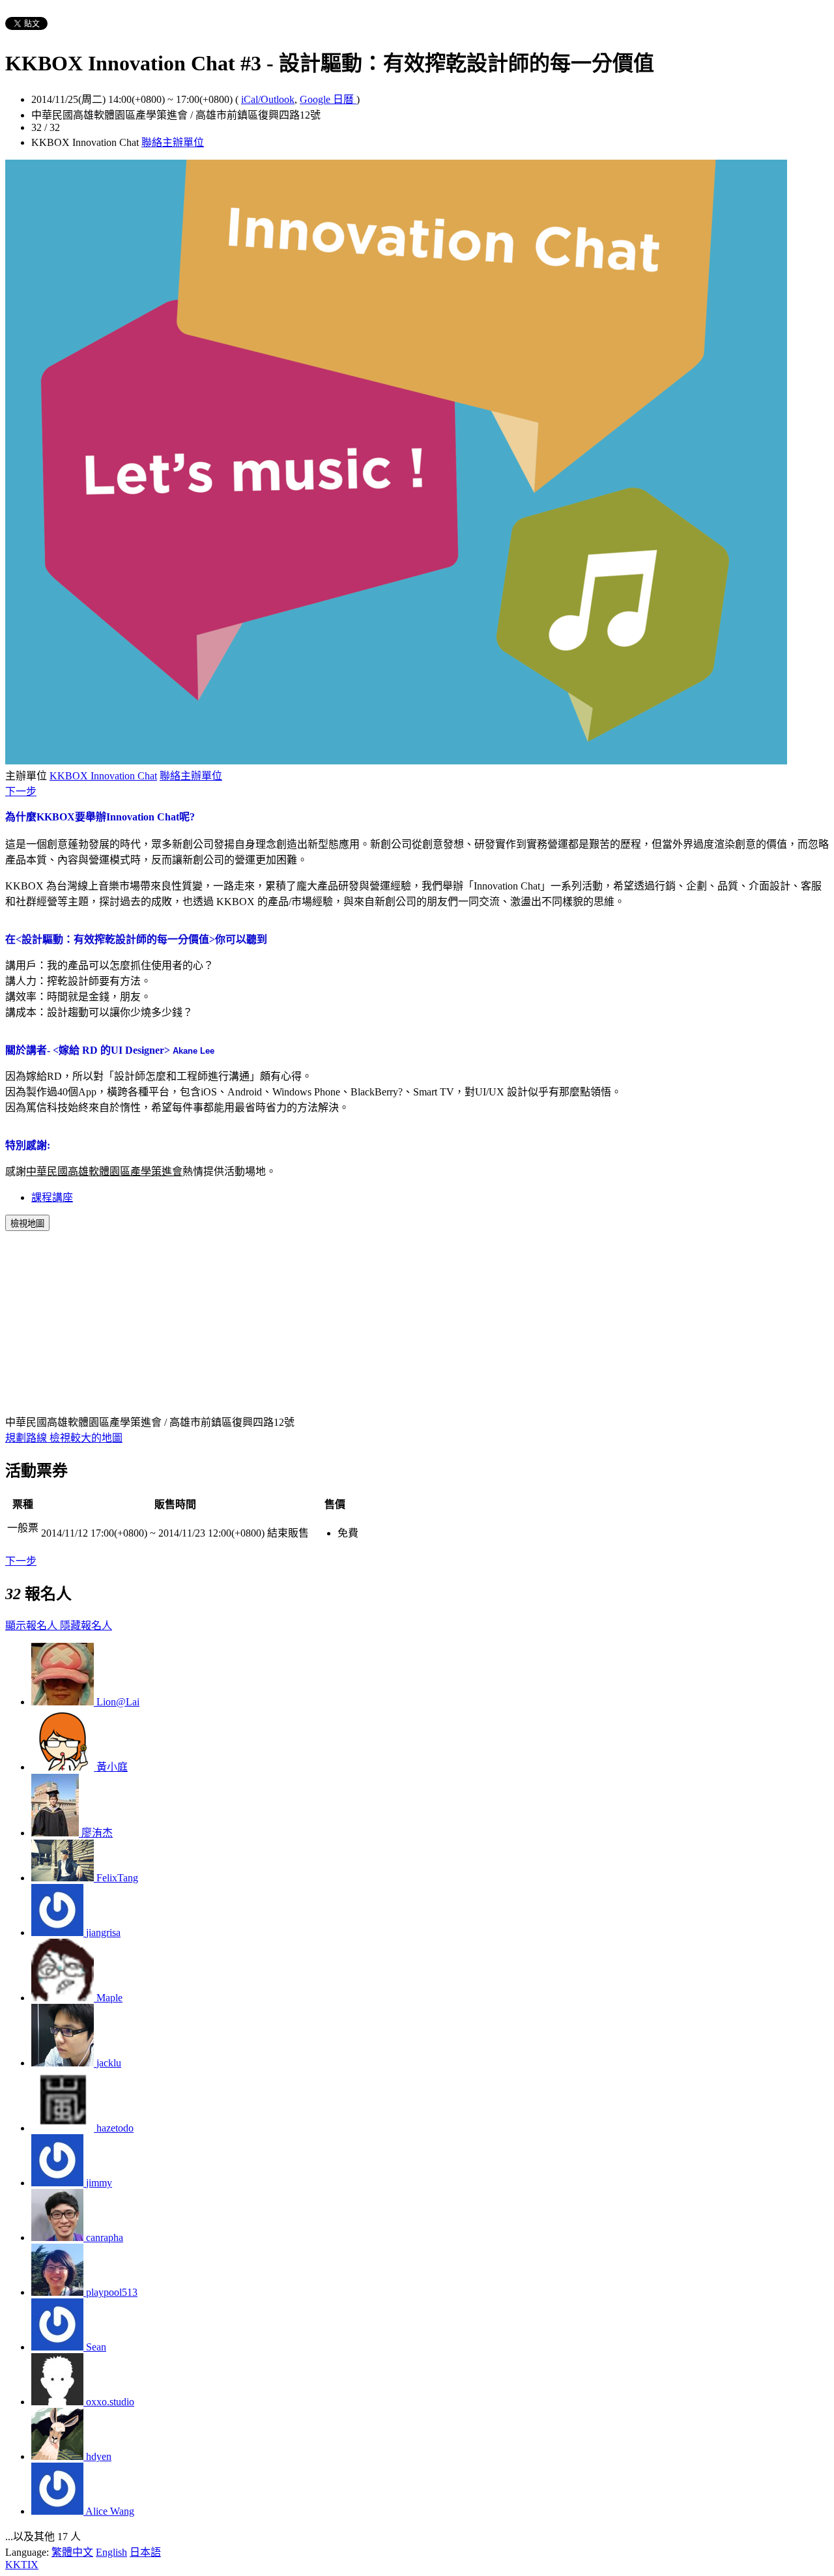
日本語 (145, 2552)
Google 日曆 (328, 99)
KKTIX (22, 2565)
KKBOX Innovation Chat (103, 776)
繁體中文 (72, 2552)
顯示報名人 (33, 1626)
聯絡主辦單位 (173, 142)
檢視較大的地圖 (86, 1438)
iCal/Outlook (268, 99)
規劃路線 (27, 1438)
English (111, 2552)
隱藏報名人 (86, 1626)
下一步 (21, 791)
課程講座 (52, 1197)
